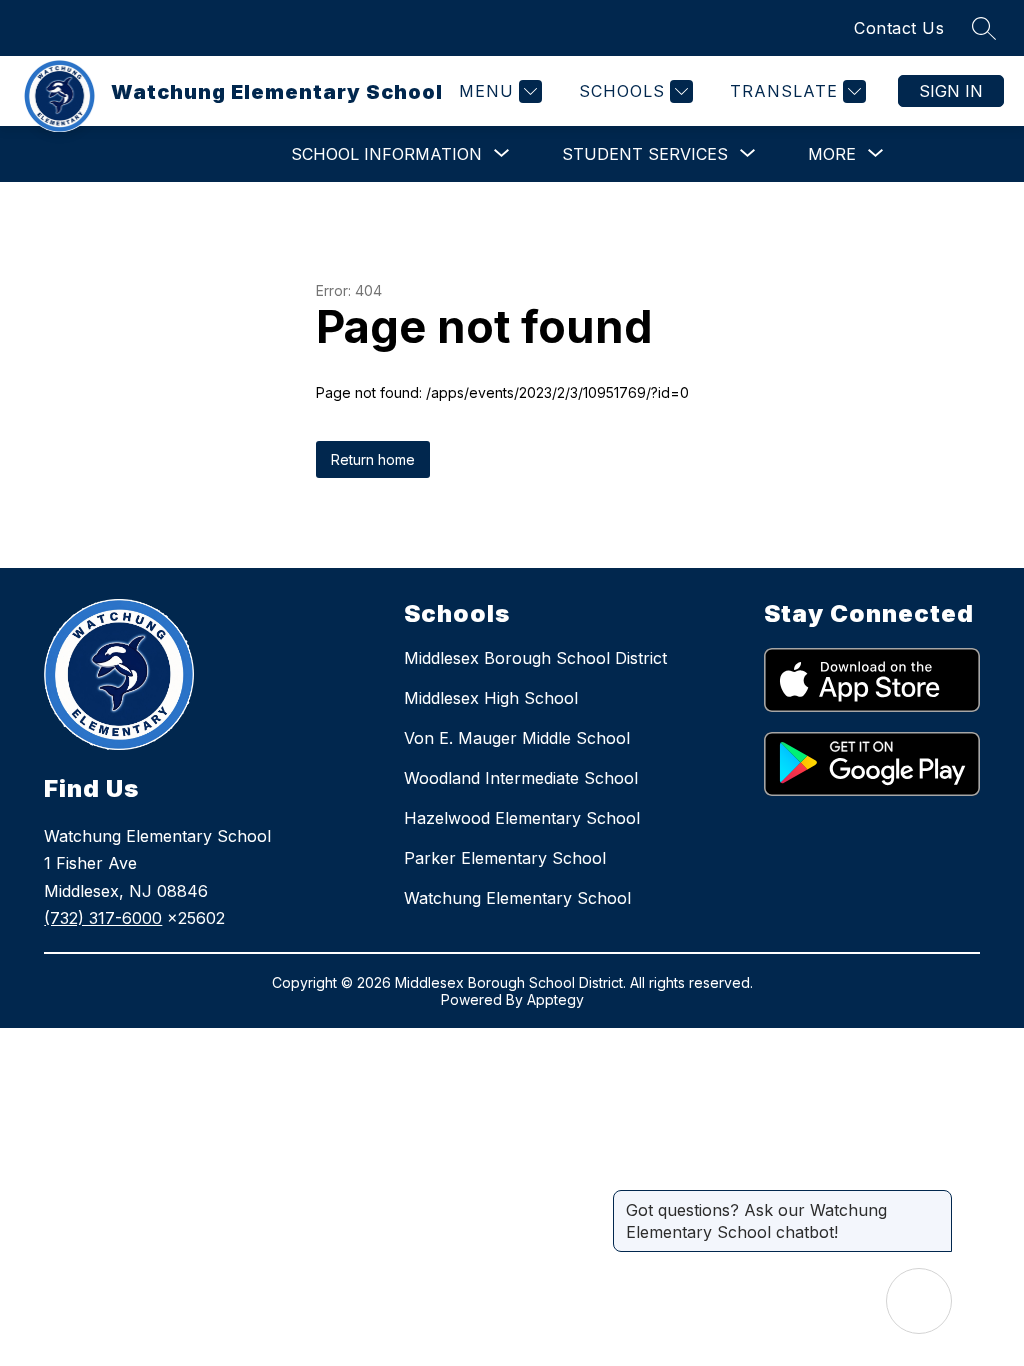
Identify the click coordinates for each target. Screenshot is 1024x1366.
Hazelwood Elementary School (522, 818)
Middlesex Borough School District (535, 658)
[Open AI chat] (919, 1301)
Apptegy (555, 999)
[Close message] (936, 1200)
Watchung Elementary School (517, 898)
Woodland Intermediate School (521, 778)
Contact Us (899, 28)
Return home (373, 459)
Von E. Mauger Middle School (517, 738)
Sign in (951, 91)
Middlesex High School (491, 698)
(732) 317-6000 (103, 918)
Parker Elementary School (505, 858)
